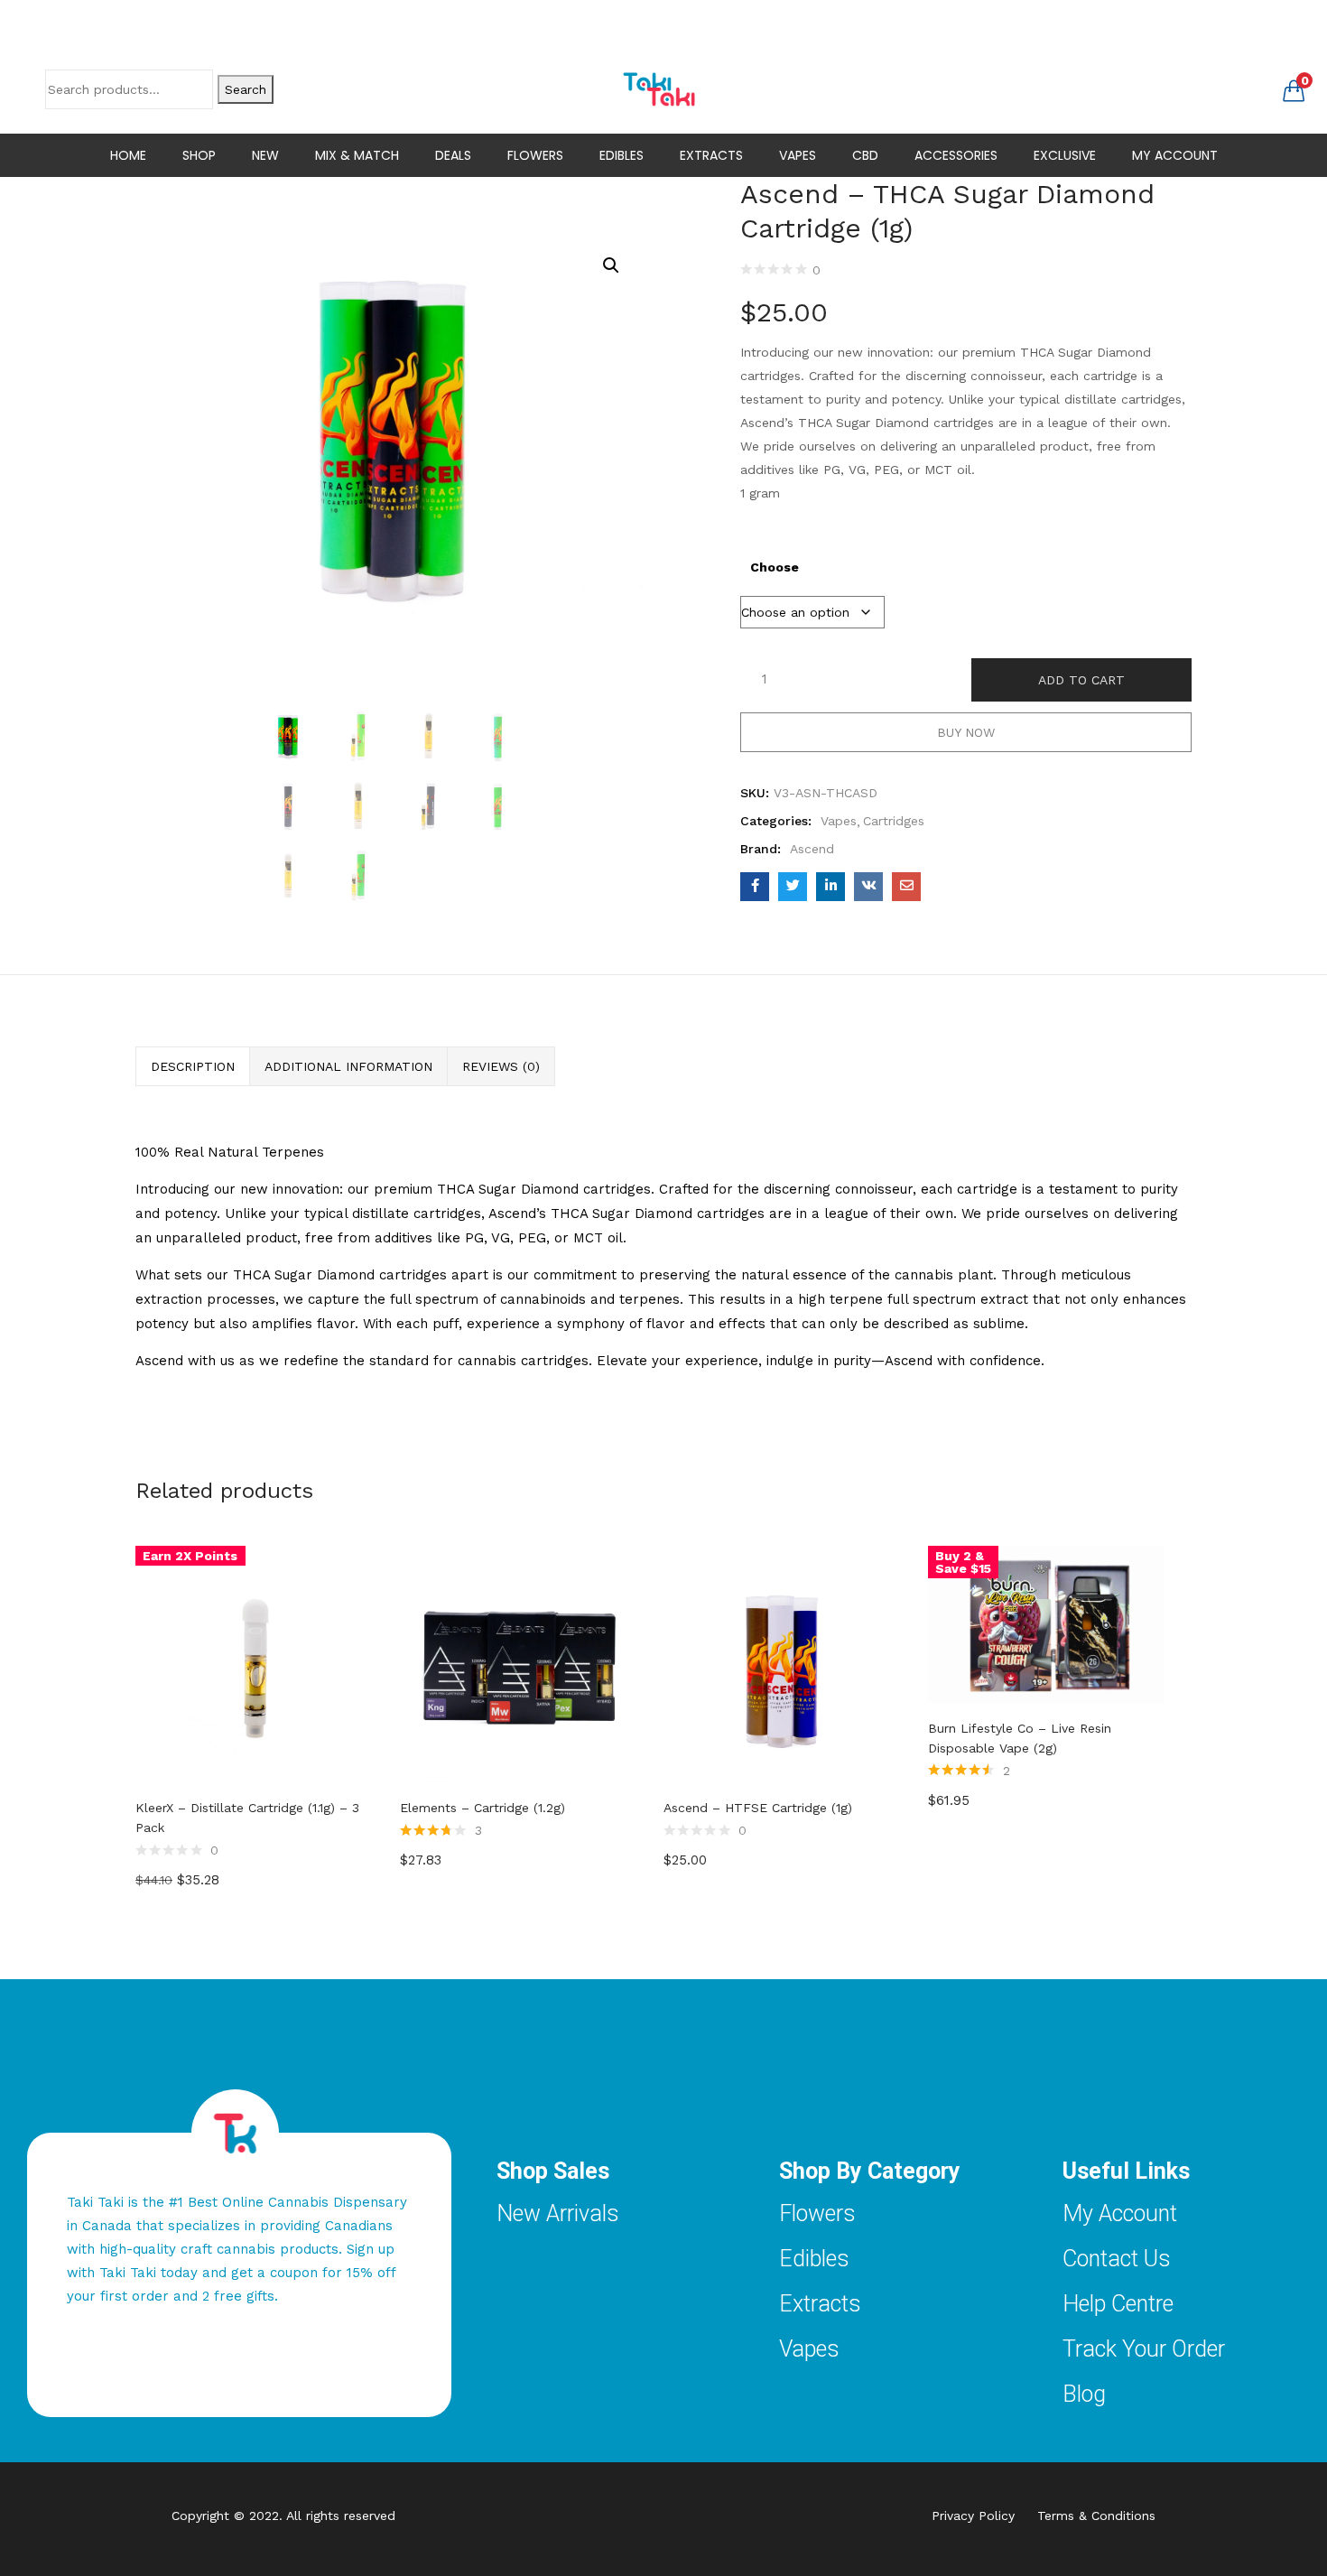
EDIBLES (622, 155)
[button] (1294, 89)
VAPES (798, 155)
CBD (865, 155)
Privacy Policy (984, 2516)
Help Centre (1118, 2304)
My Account (1120, 2213)
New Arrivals (558, 2213)
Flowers (817, 2213)
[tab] (193, 1066)
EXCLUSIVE (1065, 155)
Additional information (348, 1066)
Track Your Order (1144, 2349)
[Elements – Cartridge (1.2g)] (519, 1662)
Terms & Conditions (1096, 2516)
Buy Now (966, 732)
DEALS (453, 155)
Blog (1084, 2394)
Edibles (814, 2259)
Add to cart (1081, 680)
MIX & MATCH (357, 155)
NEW (265, 155)
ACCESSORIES (956, 155)
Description (193, 1066)
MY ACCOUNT (1175, 155)
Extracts (820, 2304)
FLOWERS (535, 155)
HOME (128, 155)
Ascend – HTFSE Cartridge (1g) (758, 1808)
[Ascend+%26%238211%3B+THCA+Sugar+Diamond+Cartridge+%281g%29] (793, 887)
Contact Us (1117, 2259)
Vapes (839, 821)
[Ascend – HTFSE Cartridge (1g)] (782, 1662)
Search (246, 89)
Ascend (812, 849)
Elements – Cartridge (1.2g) (483, 1808)
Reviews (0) (501, 1066)
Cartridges (894, 821)
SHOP (199, 155)
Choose (775, 567)
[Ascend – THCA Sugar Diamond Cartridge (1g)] (755, 887)
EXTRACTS (711, 155)
